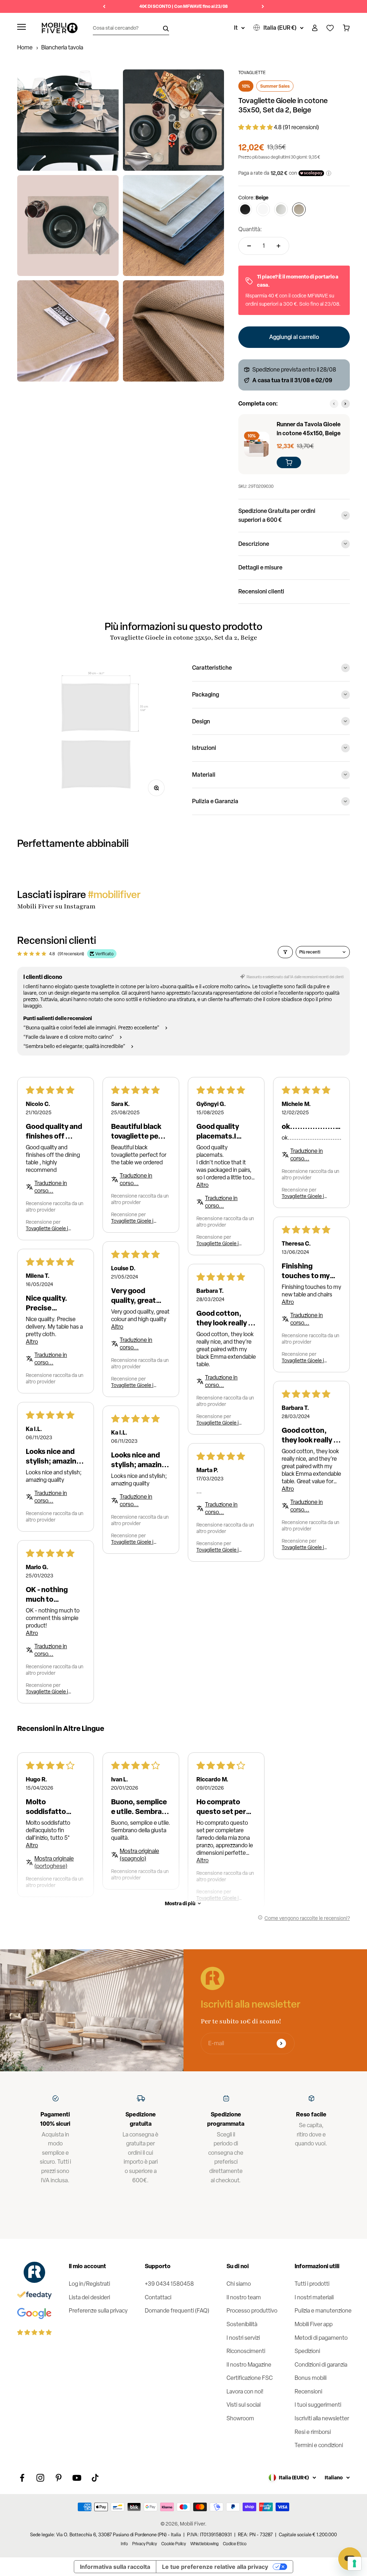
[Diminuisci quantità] (249, 246)
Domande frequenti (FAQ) (177, 2311)
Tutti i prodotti (312, 2284)
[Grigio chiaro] (281, 209)
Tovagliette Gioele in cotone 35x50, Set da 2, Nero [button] (134, 1221)
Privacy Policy (145, 2544)
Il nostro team (244, 2297)
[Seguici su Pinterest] (59, 2478)
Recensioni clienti (261, 591)
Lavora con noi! (245, 2391)
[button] (256, 127)
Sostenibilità (242, 2324)
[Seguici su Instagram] (40, 2478)
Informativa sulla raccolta (115, 2567)
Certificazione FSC (250, 2378)
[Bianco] (263, 209)
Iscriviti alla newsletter (322, 2418)
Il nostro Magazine (249, 2365)
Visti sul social (244, 2405)
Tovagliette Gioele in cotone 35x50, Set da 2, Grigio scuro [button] (304, 1360)
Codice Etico (235, 2544)
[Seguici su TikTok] (95, 2478)
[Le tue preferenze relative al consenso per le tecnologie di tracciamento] (354, 2563)
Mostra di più (180, 1903)
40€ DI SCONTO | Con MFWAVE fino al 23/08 (183, 6)
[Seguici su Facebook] (22, 2478)
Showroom (240, 2418)
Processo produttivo (252, 2311)
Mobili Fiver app (314, 2324)
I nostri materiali (314, 2297)
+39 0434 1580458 (169, 2284)
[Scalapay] (311, 173)
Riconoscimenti (246, 2351)
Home (25, 47)
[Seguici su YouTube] (77, 2478)
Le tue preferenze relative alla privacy (215, 2567)
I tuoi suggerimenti (318, 2405)
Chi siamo (239, 2284)
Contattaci (158, 2297)
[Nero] (245, 209)
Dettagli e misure (260, 567)
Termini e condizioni (319, 2445)
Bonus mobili (311, 2378)
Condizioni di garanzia (321, 2365)
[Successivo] (263, 6)
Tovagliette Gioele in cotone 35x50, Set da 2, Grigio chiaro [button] (48, 1228)
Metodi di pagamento (321, 2338)
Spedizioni (307, 2351)
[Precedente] (104, 6)
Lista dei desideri (89, 2297)
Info (124, 2544)
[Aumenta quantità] (278, 246)
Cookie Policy (174, 2544)
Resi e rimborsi (313, 2432)
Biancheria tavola (62, 47)
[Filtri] (285, 952)
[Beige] (299, 209)
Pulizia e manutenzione (323, 2311)
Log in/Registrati (89, 2284)
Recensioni (308, 2391)
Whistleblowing (204, 2544)
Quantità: (250, 229)
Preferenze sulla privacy (98, 2311)
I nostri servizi (243, 2338)
